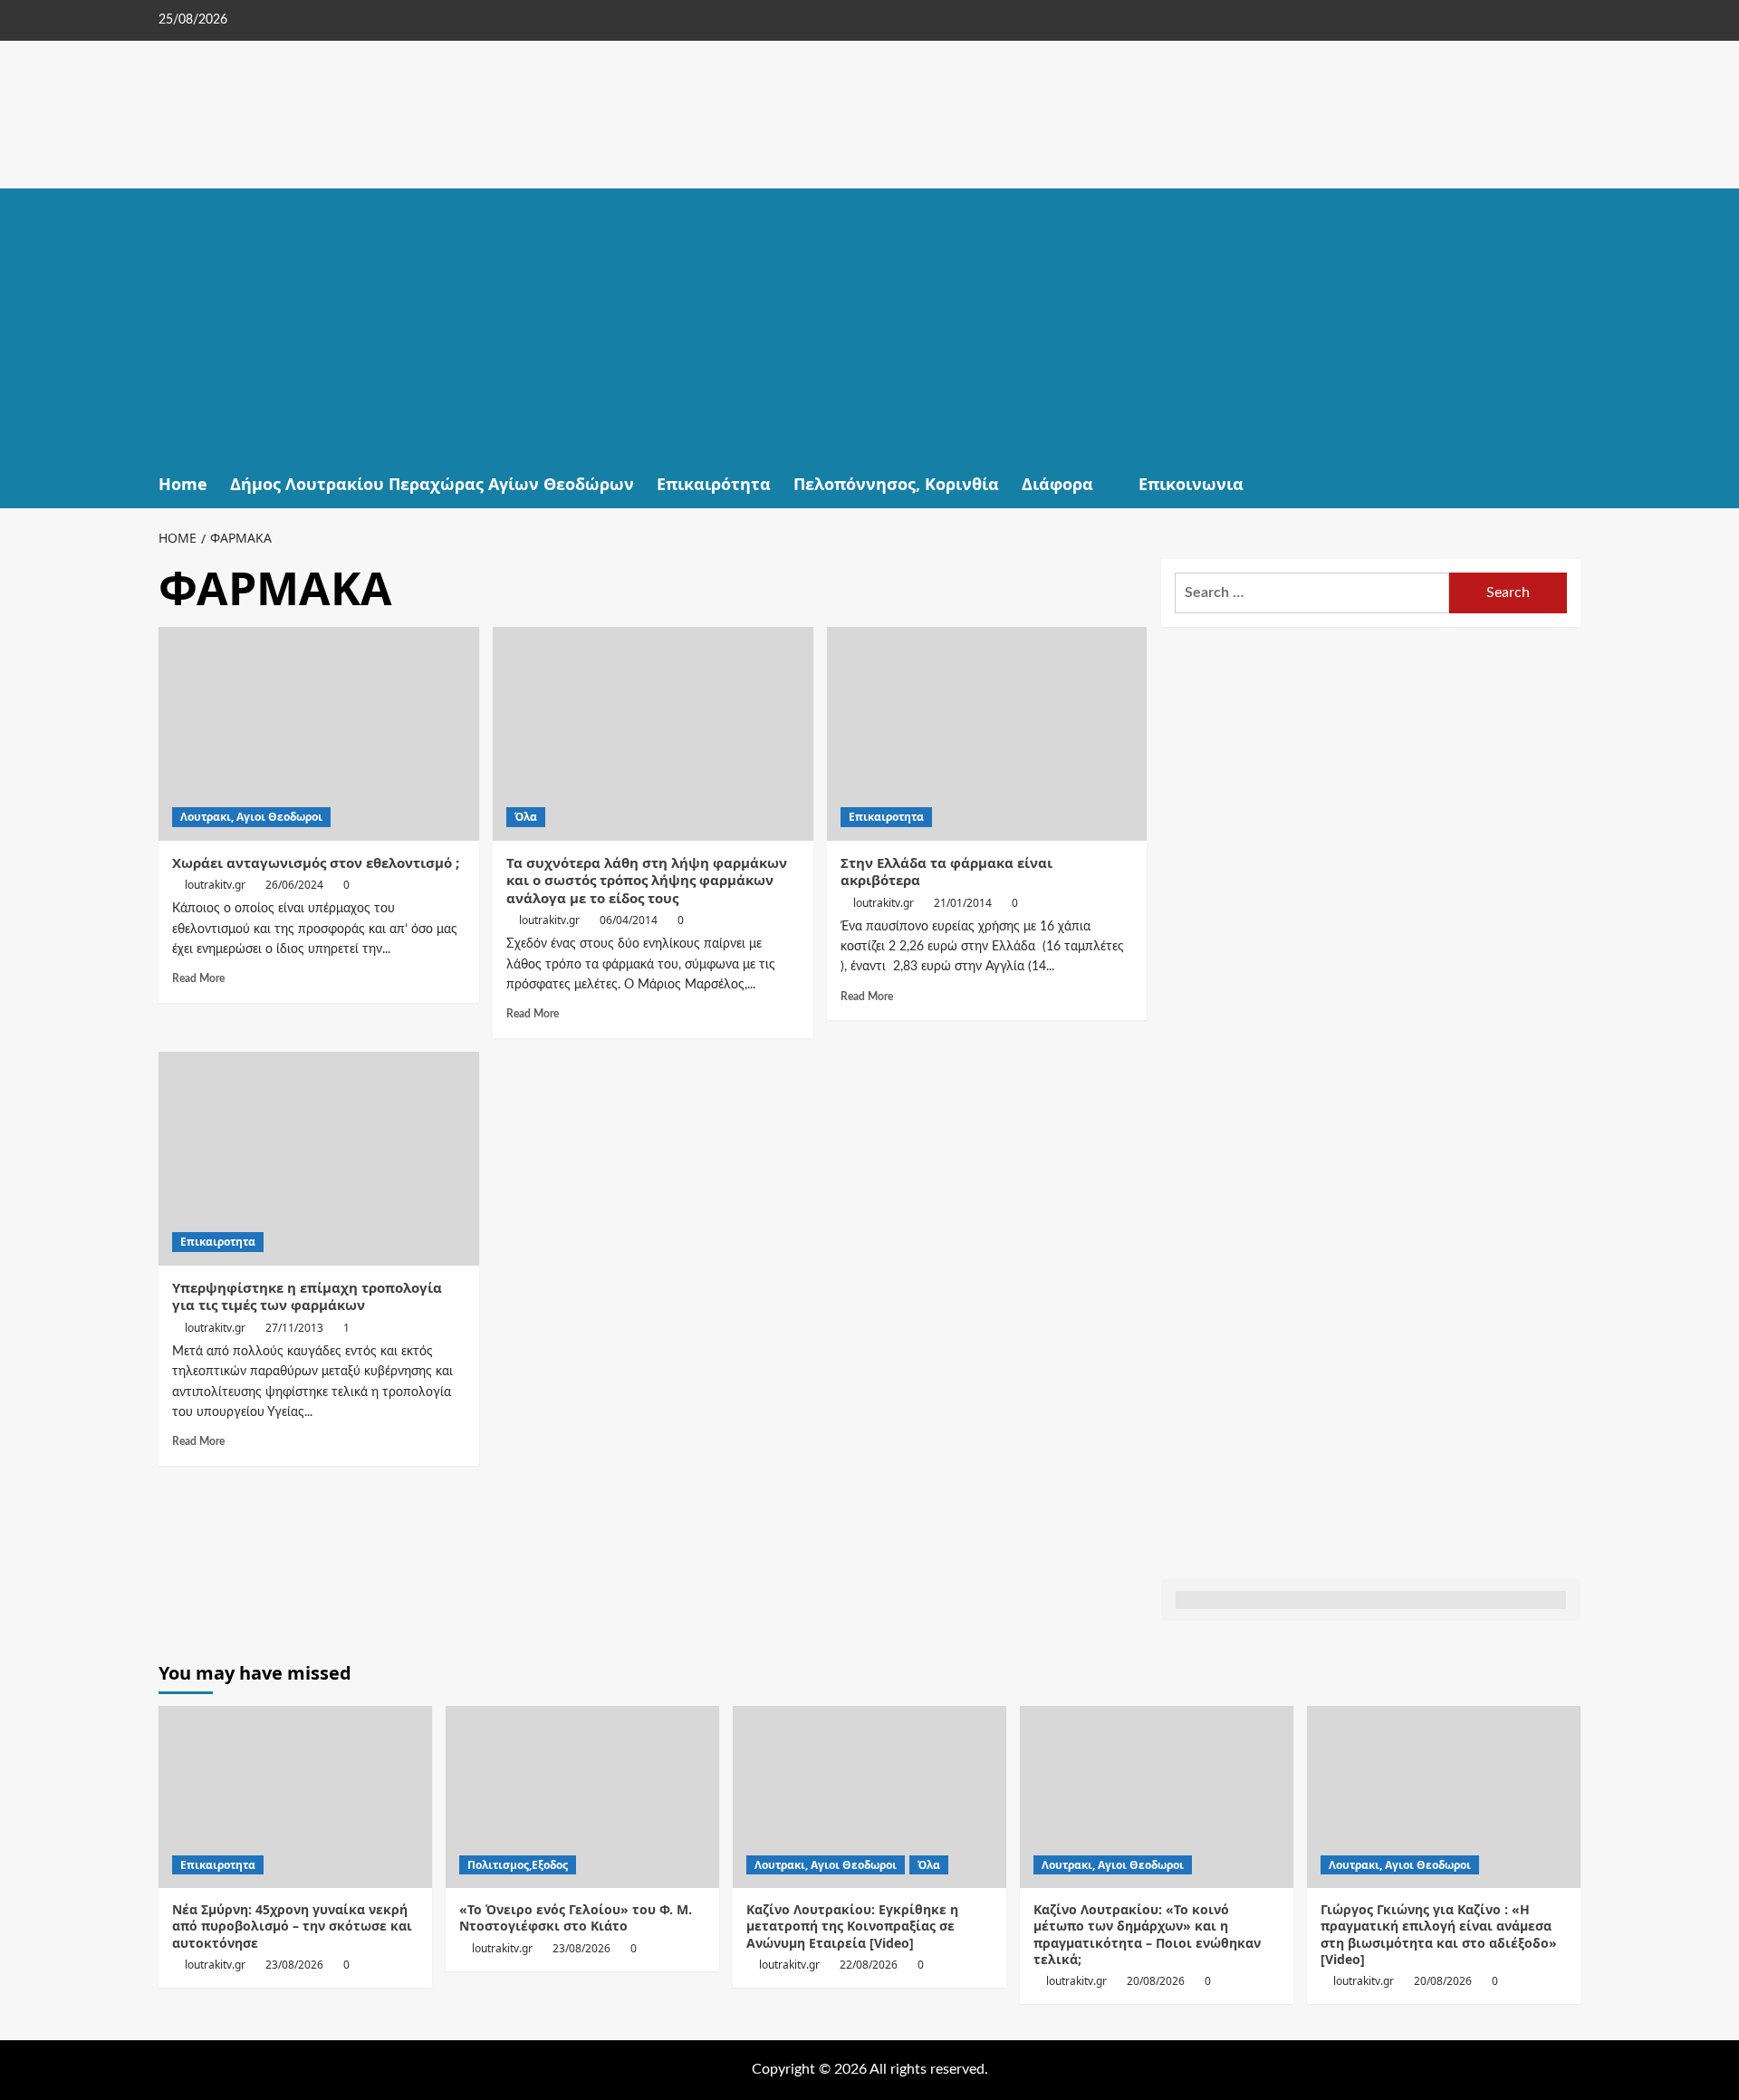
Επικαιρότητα (714, 484)
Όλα (526, 817)
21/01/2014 (963, 903)
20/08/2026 (1156, 1981)
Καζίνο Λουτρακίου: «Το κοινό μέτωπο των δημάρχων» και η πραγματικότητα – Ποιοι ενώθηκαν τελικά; (1147, 1934)
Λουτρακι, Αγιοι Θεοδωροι (251, 817)
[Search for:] (1312, 593)
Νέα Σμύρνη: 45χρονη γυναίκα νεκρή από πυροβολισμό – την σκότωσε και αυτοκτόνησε (292, 1926)
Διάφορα (1057, 484)
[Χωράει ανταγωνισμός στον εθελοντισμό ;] (319, 734)
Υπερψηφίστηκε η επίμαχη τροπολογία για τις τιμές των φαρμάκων (307, 1296)
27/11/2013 (294, 1328)
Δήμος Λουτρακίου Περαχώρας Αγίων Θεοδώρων (432, 484)
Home (183, 484)
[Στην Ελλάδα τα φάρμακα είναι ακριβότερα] (987, 734)
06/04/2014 (629, 920)
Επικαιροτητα (886, 817)
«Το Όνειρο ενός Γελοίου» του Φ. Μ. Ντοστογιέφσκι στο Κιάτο (576, 1917)
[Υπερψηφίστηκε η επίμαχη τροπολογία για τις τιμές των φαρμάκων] (319, 1159)
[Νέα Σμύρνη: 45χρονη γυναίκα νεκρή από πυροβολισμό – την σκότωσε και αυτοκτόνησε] (295, 1797)
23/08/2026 (294, 1965)
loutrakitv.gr (215, 885)
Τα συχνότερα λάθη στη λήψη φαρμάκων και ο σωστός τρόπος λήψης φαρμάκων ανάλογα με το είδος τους (647, 880)
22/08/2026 (869, 1965)
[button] (1569, 484)
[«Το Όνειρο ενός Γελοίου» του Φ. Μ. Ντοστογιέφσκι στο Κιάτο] (582, 1797)
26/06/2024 (294, 885)
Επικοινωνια (1191, 484)
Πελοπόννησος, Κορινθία (896, 484)
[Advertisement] (869, 324)
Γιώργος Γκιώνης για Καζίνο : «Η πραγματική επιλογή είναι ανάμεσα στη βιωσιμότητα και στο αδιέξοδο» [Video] (1439, 1934)
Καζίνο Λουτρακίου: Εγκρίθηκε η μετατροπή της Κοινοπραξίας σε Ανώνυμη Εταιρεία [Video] (852, 1926)
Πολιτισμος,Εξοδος (518, 1865)
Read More (198, 978)
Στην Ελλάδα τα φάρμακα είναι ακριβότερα (946, 872)
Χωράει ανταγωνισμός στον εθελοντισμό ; (316, 862)
